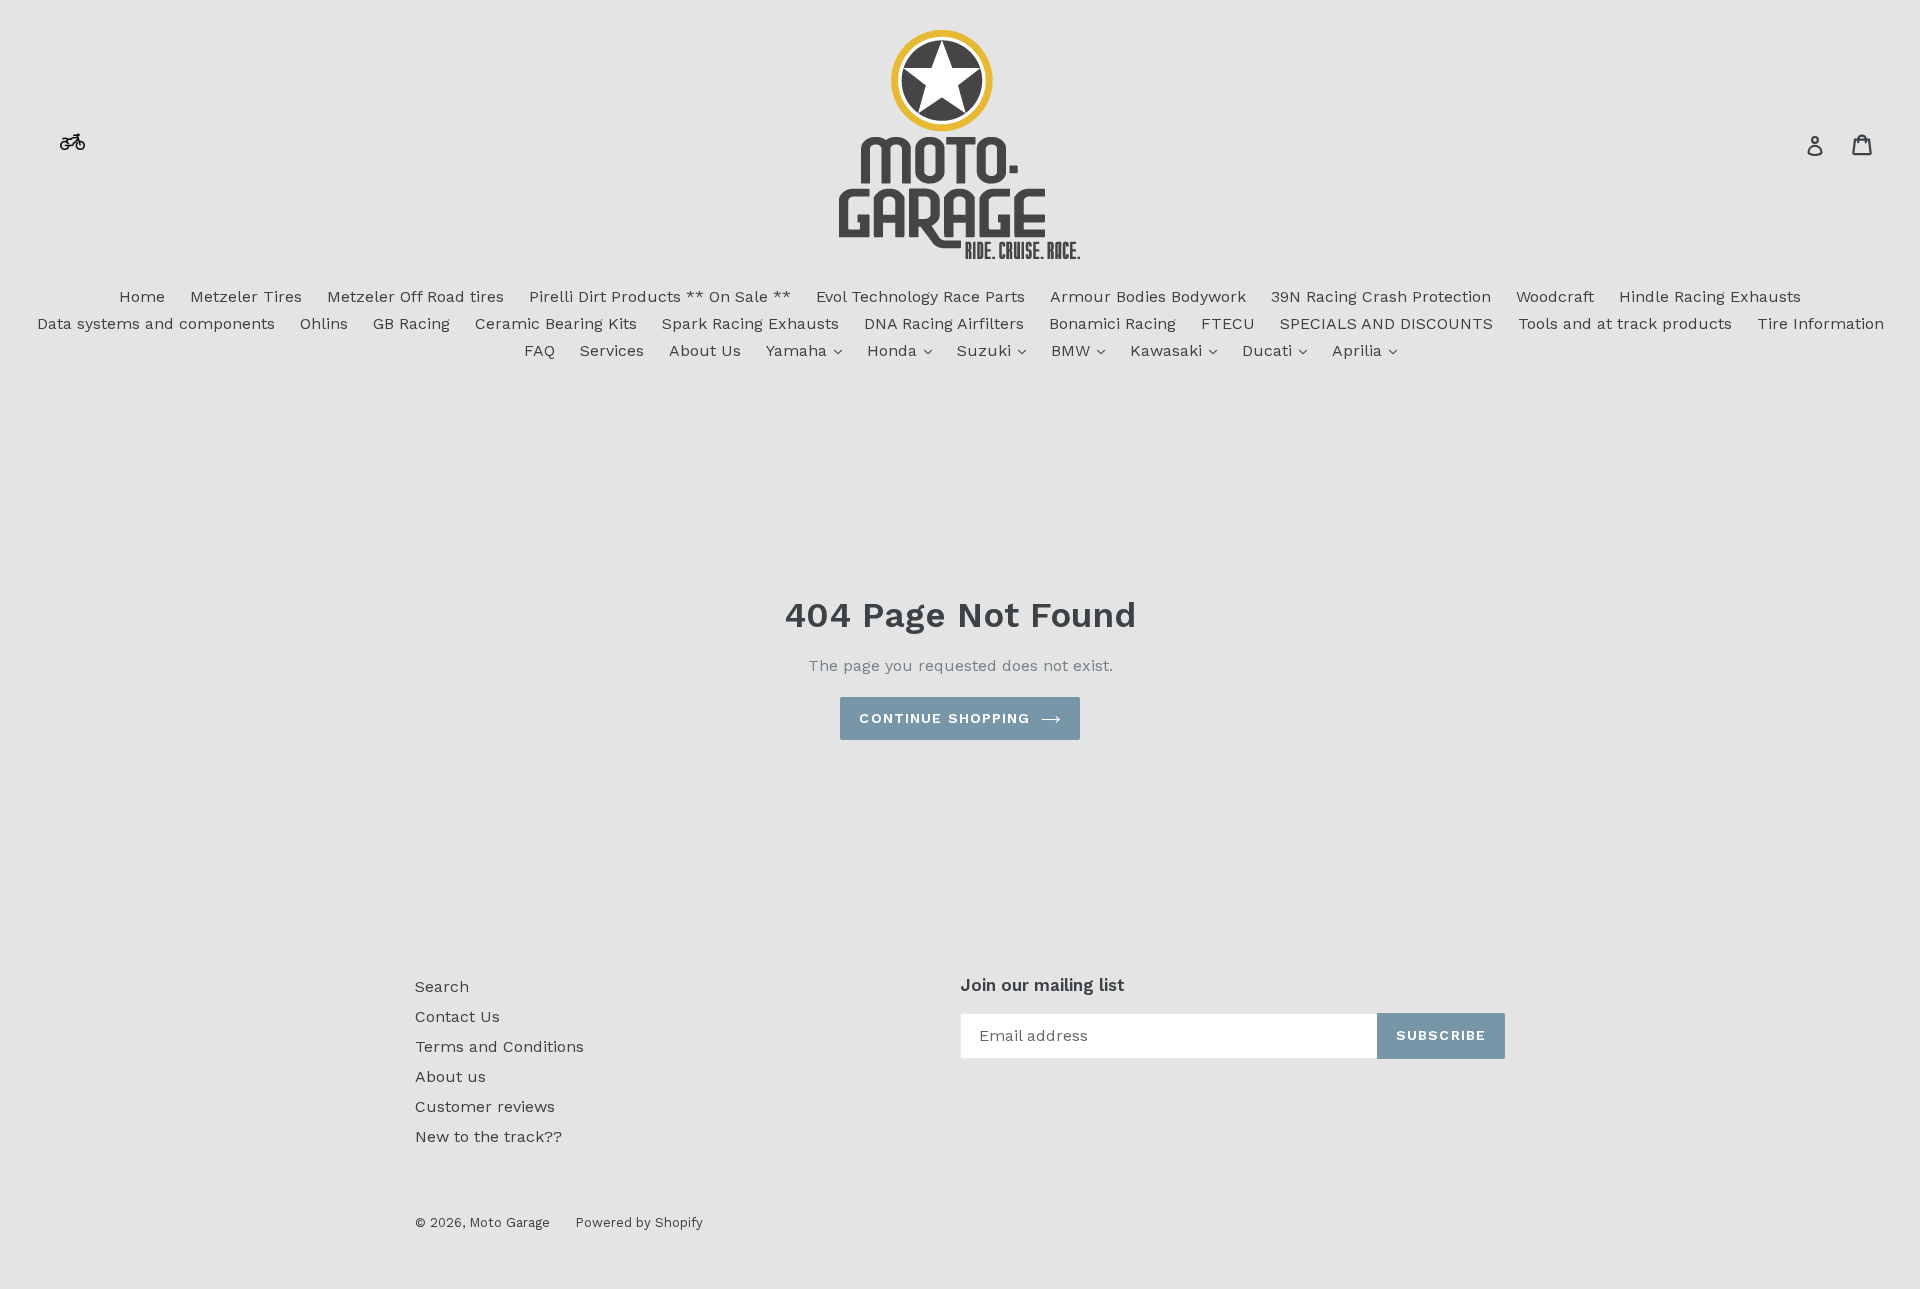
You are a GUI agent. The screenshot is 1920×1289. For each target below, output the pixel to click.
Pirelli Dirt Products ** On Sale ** (660, 296)
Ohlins (324, 323)
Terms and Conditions (499, 1046)
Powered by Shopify (639, 1222)
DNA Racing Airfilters (944, 323)
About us (450, 1076)
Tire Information (1820, 323)
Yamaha (809, 350)
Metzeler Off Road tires (415, 296)
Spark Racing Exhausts (750, 323)
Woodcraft (1555, 296)
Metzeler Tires (246, 296)
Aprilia (1369, 350)
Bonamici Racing (1112, 323)
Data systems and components (156, 323)
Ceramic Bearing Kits (556, 323)
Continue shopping (944, 718)
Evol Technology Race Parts (920, 296)
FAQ (539, 350)
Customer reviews (485, 1106)
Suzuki (996, 350)
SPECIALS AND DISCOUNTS (1386, 323)
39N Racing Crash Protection (1381, 296)
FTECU (1228, 323)
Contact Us (457, 1016)
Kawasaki (1178, 350)
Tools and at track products (1625, 323)
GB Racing (411, 323)
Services (612, 350)
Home (142, 296)
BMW (1083, 350)
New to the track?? (488, 1136)
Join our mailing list (1042, 985)
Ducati (1279, 350)
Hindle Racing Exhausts (1710, 296)
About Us (705, 350)
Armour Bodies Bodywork (1148, 296)
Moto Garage (509, 1222)
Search (442, 986)
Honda (904, 350)
